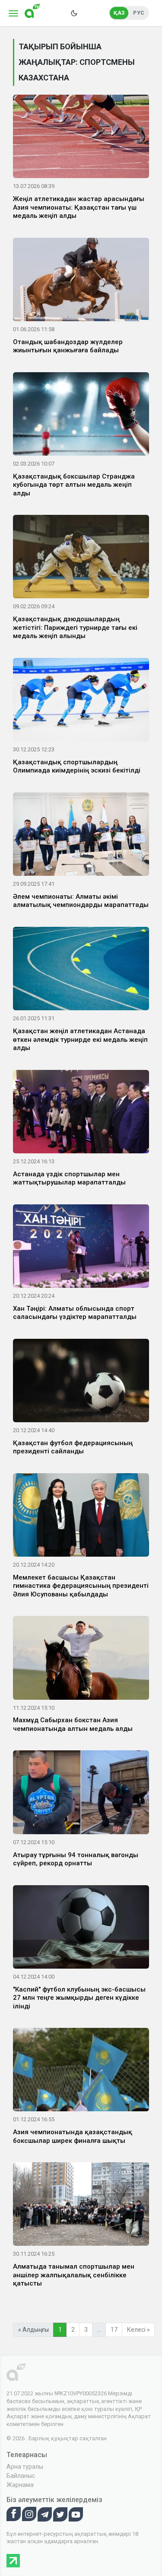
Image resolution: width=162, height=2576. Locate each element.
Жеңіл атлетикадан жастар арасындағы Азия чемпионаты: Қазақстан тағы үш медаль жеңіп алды (79, 207)
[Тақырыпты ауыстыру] (74, 13)
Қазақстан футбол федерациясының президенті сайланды (73, 1447)
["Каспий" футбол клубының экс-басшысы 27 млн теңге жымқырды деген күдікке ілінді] (81, 1928)
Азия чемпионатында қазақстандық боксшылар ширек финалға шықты (73, 2136)
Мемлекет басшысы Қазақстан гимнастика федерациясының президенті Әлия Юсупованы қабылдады (81, 1586)
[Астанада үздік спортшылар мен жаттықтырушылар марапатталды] (81, 1113)
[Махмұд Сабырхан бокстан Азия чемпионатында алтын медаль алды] (81, 1660)
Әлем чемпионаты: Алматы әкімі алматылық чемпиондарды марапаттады (81, 901)
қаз (119, 13)
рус (139, 13)
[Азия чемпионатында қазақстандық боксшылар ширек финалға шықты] (81, 2071)
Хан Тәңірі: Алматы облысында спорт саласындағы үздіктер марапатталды (75, 1313)
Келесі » (138, 2330)
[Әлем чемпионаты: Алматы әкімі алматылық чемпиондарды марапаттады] (81, 836)
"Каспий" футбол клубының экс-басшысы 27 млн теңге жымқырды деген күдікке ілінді (79, 1998)
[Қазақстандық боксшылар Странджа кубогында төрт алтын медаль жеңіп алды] (81, 415)
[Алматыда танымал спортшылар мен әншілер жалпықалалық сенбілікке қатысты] (81, 2206)
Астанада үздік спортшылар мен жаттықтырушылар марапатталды (69, 1178)
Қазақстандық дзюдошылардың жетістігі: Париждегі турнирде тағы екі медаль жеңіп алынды (75, 627)
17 (114, 2330)
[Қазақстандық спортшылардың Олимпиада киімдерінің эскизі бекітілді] (81, 701)
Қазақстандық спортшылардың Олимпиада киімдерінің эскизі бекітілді (77, 766)
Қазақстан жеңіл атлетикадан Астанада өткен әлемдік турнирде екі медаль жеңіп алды (80, 1039)
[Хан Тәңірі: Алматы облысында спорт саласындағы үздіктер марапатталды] (81, 1248)
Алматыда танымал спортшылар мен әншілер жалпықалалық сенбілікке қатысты (74, 2275)
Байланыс (21, 2476)
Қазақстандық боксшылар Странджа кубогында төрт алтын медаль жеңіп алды (74, 485)
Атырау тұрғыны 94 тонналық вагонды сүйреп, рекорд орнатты (76, 1859)
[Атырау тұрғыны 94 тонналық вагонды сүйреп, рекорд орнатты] (81, 1794)
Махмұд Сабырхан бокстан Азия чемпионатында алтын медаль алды (73, 1724)
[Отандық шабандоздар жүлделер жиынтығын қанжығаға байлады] (81, 281)
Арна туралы (25, 2467)
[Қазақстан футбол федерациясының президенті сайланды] (81, 1382)
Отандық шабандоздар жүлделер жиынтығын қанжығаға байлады (68, 346)
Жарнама (20, 2485)
